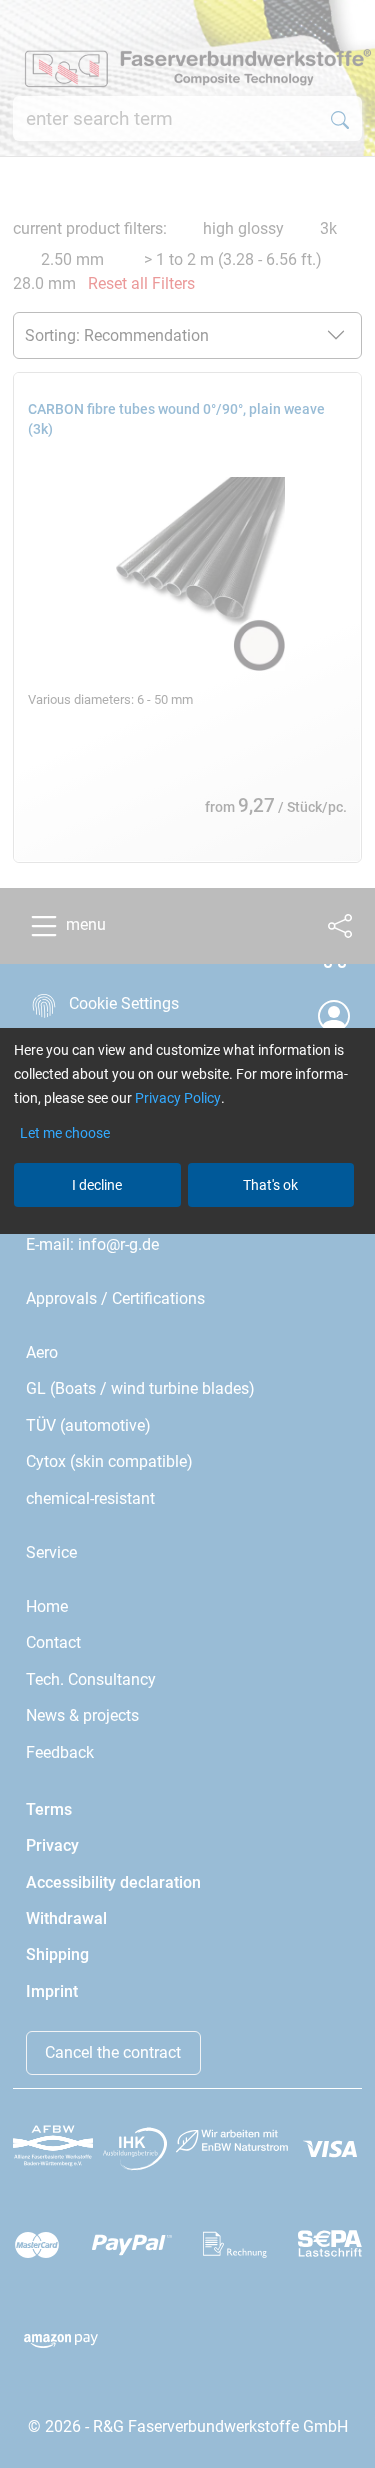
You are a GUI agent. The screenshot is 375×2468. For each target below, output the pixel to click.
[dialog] (187, 1234)
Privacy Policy (178, 1098)
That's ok (270, 1185)
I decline (97, 1185)
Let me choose (65, 1133)
